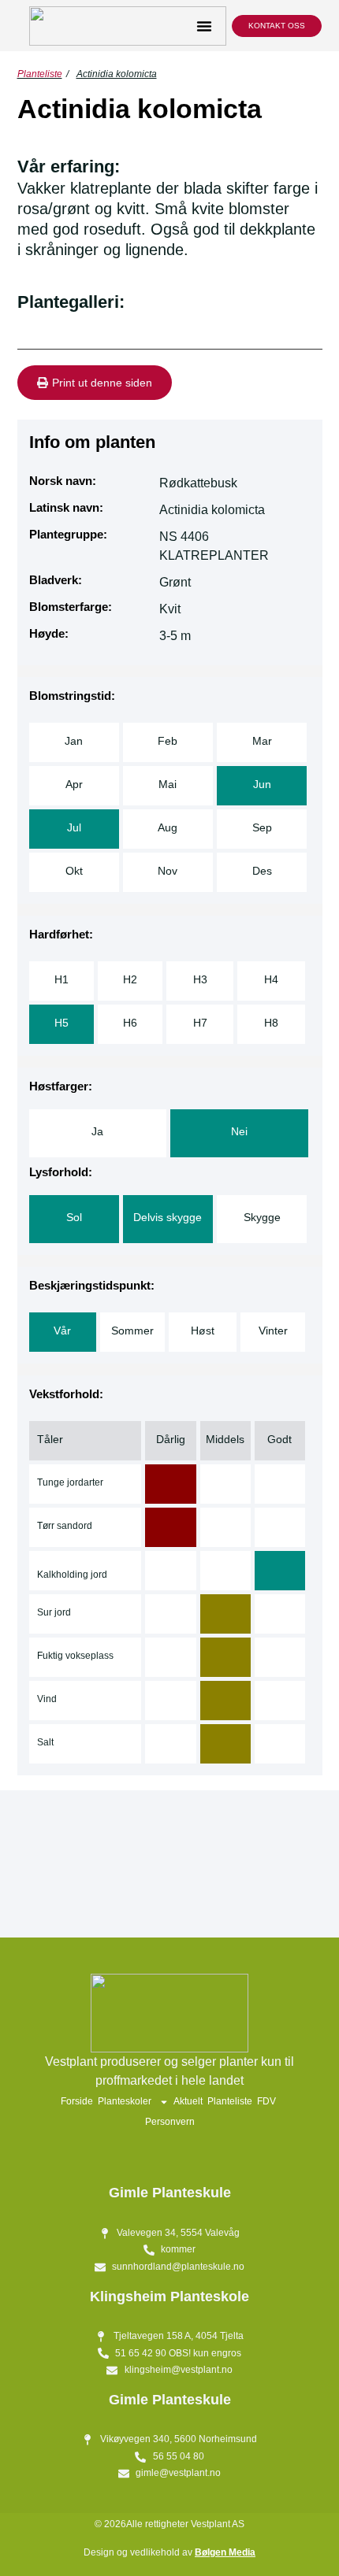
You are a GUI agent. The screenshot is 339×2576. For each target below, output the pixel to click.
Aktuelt (188, 2101)
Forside (77, 2101)
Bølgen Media (225, 2552)
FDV (266, 2101)
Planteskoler (125, 2101)
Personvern (170, 2122)
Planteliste (40, 74)
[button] (204, 26)
